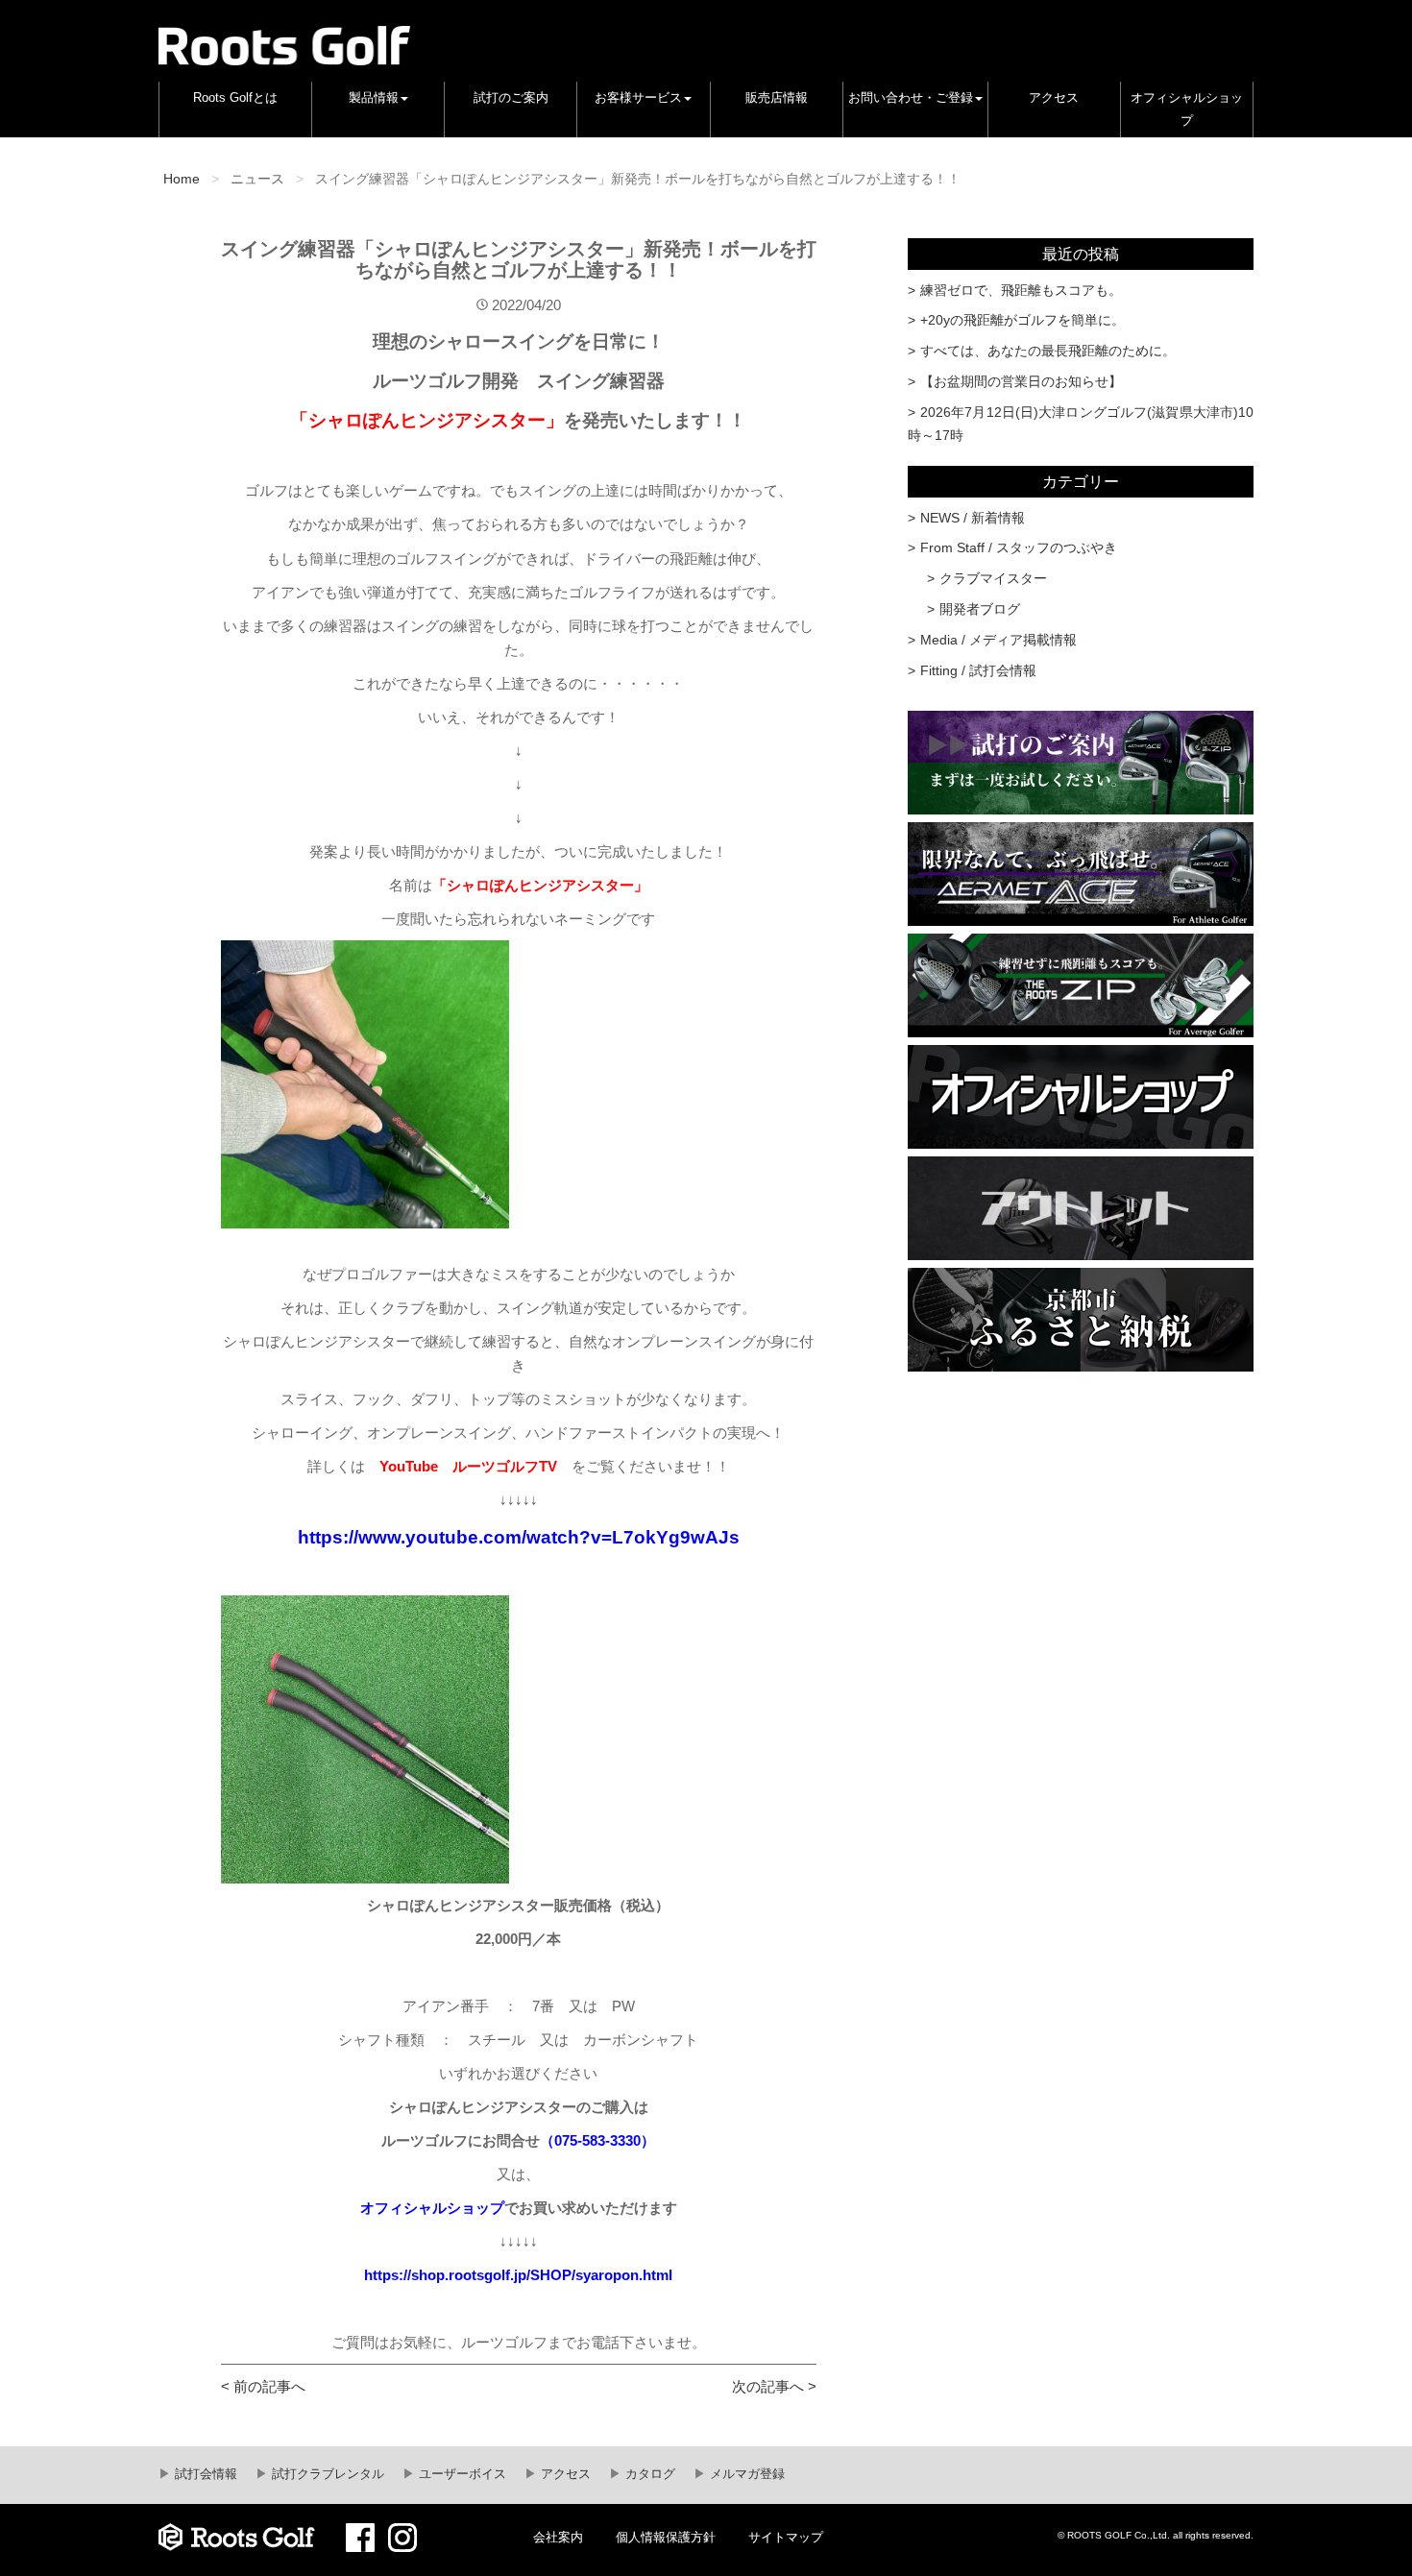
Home (182, 179)
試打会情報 (204, 2474)
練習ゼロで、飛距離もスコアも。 (1021, 290)
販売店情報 (777, 98)
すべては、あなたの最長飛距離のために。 (1048, 351)
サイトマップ (786, 2538)
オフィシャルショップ (1187, 109)
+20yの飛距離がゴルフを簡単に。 (1022, 320)
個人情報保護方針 (666, 2538)
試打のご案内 (511, 98)
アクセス (1054, 98)
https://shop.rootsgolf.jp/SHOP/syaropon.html (518, 2275)
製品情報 (374, 98)
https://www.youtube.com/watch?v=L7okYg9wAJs (519, 1537)
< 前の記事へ (263, 2386)
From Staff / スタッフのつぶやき (1019, 547)
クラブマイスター (993, 578)
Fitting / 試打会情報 (978, 670)
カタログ (648, 2474)
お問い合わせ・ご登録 (911, 98)
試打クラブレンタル (326, 2474)
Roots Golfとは (235, 98)
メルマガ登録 (745, 2474)
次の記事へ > (774, 2386)
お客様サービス (638, 98)
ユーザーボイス (461, 2474)
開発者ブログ (980, 609)
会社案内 (558, 2538)
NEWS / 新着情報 (973, 518)
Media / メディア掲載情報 (998, 640)
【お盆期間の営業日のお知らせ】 (1021, 381)
